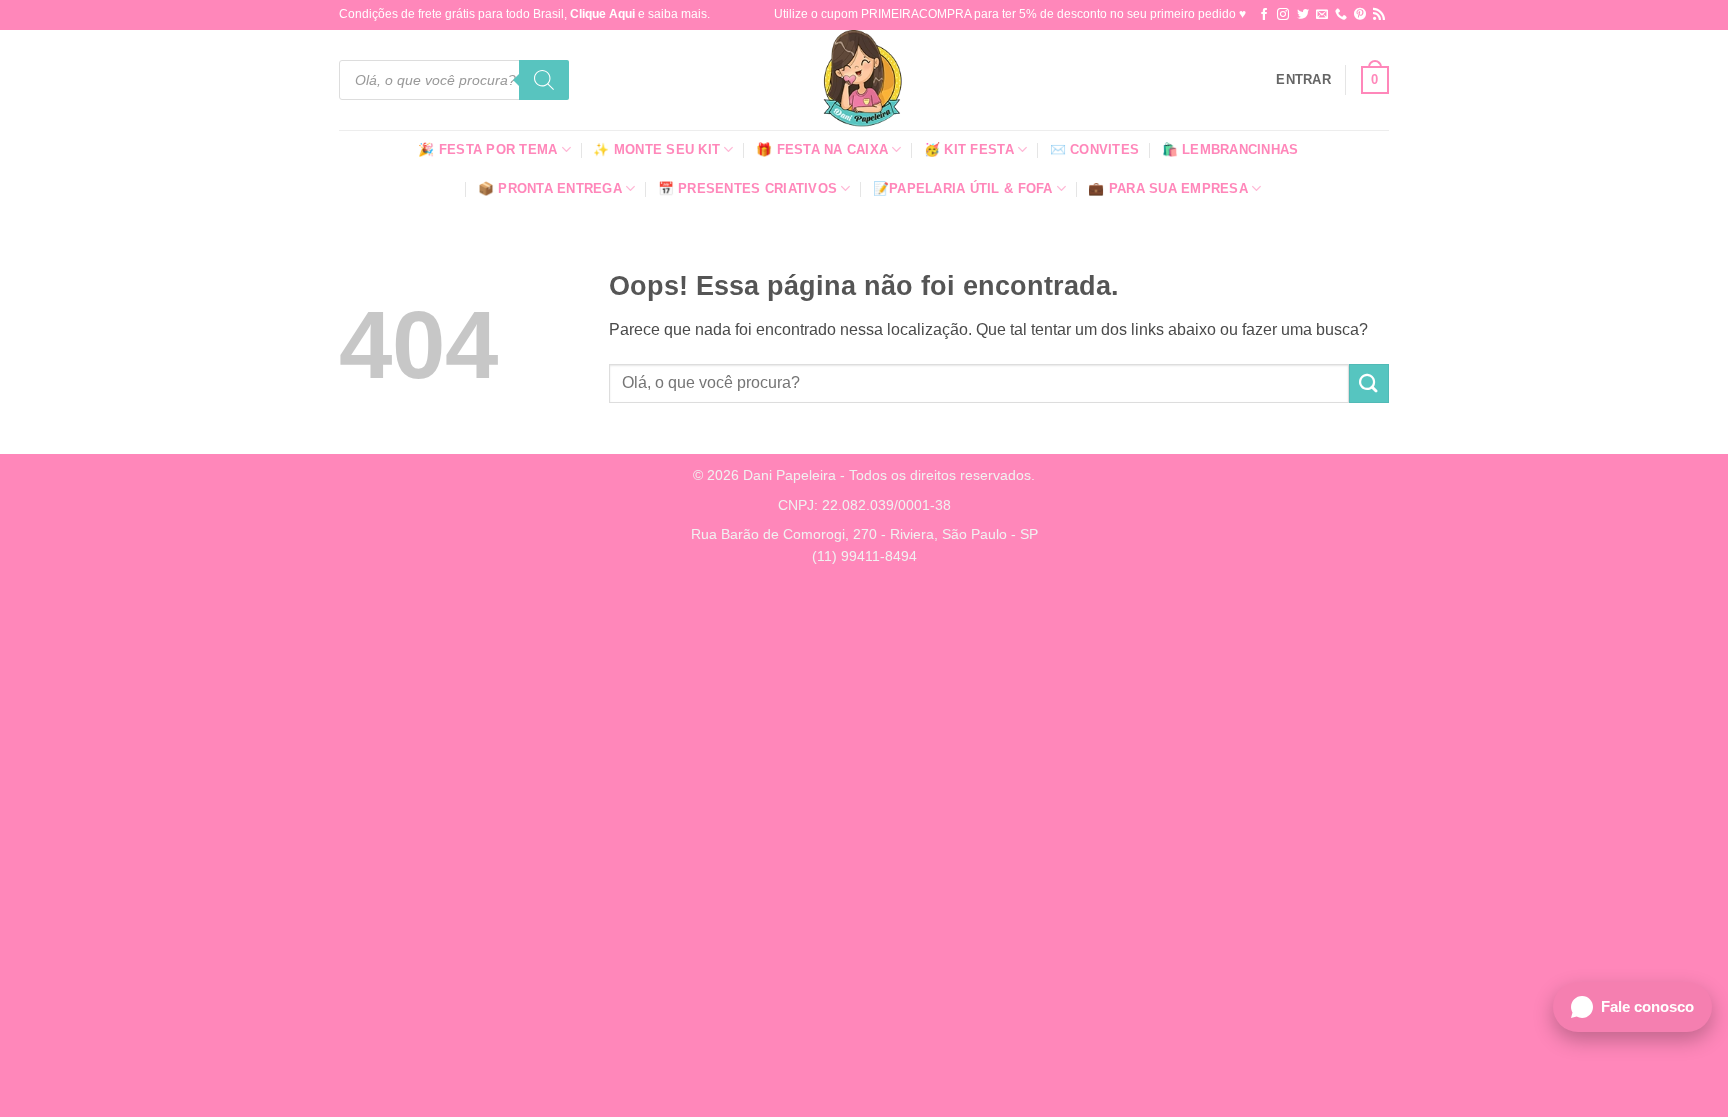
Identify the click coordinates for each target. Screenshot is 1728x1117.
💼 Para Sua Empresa (1168, 188)
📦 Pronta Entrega (550, 188)
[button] (1303, 80)
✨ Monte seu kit (656, 149)
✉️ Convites (1095, 149)
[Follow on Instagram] (1283, 15)
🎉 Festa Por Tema (487, 149)
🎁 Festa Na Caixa (822, 149)
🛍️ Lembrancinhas (1230, 149)
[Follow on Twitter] (1303, 15)
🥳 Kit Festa (969, 149)
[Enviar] (1369, 383)
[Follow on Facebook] (1264, 15)
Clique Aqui (602, 14)
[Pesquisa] (544, 80)
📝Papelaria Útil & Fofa (963, 188)
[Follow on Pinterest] (1360, 15)
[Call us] (1341, 15)
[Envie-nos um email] (1322, 15)
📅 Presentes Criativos (747, 188)
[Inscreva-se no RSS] (1379, 15)
